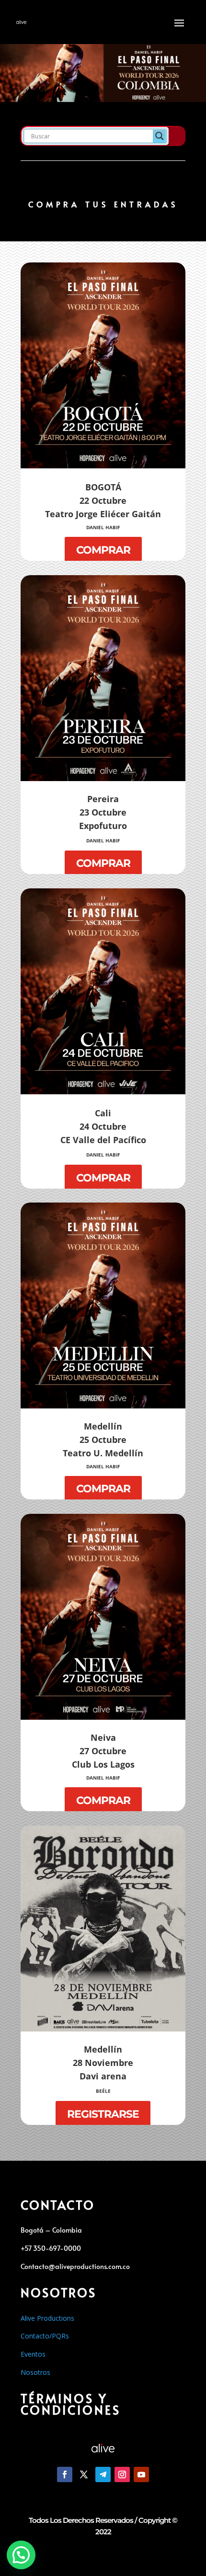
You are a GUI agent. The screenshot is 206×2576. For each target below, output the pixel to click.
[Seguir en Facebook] (65, 2474)
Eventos (33, 2354)
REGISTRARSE (103, 2114)
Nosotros (35, 2372)
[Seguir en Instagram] (122, 2474)
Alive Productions (47, 2318)
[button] (21, 2555)
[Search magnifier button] (160, 136)
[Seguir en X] (84, 2474)
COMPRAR (103, 550)
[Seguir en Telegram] (103, 2474)
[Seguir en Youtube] (141, 2474)
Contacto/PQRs (45, 2336)
